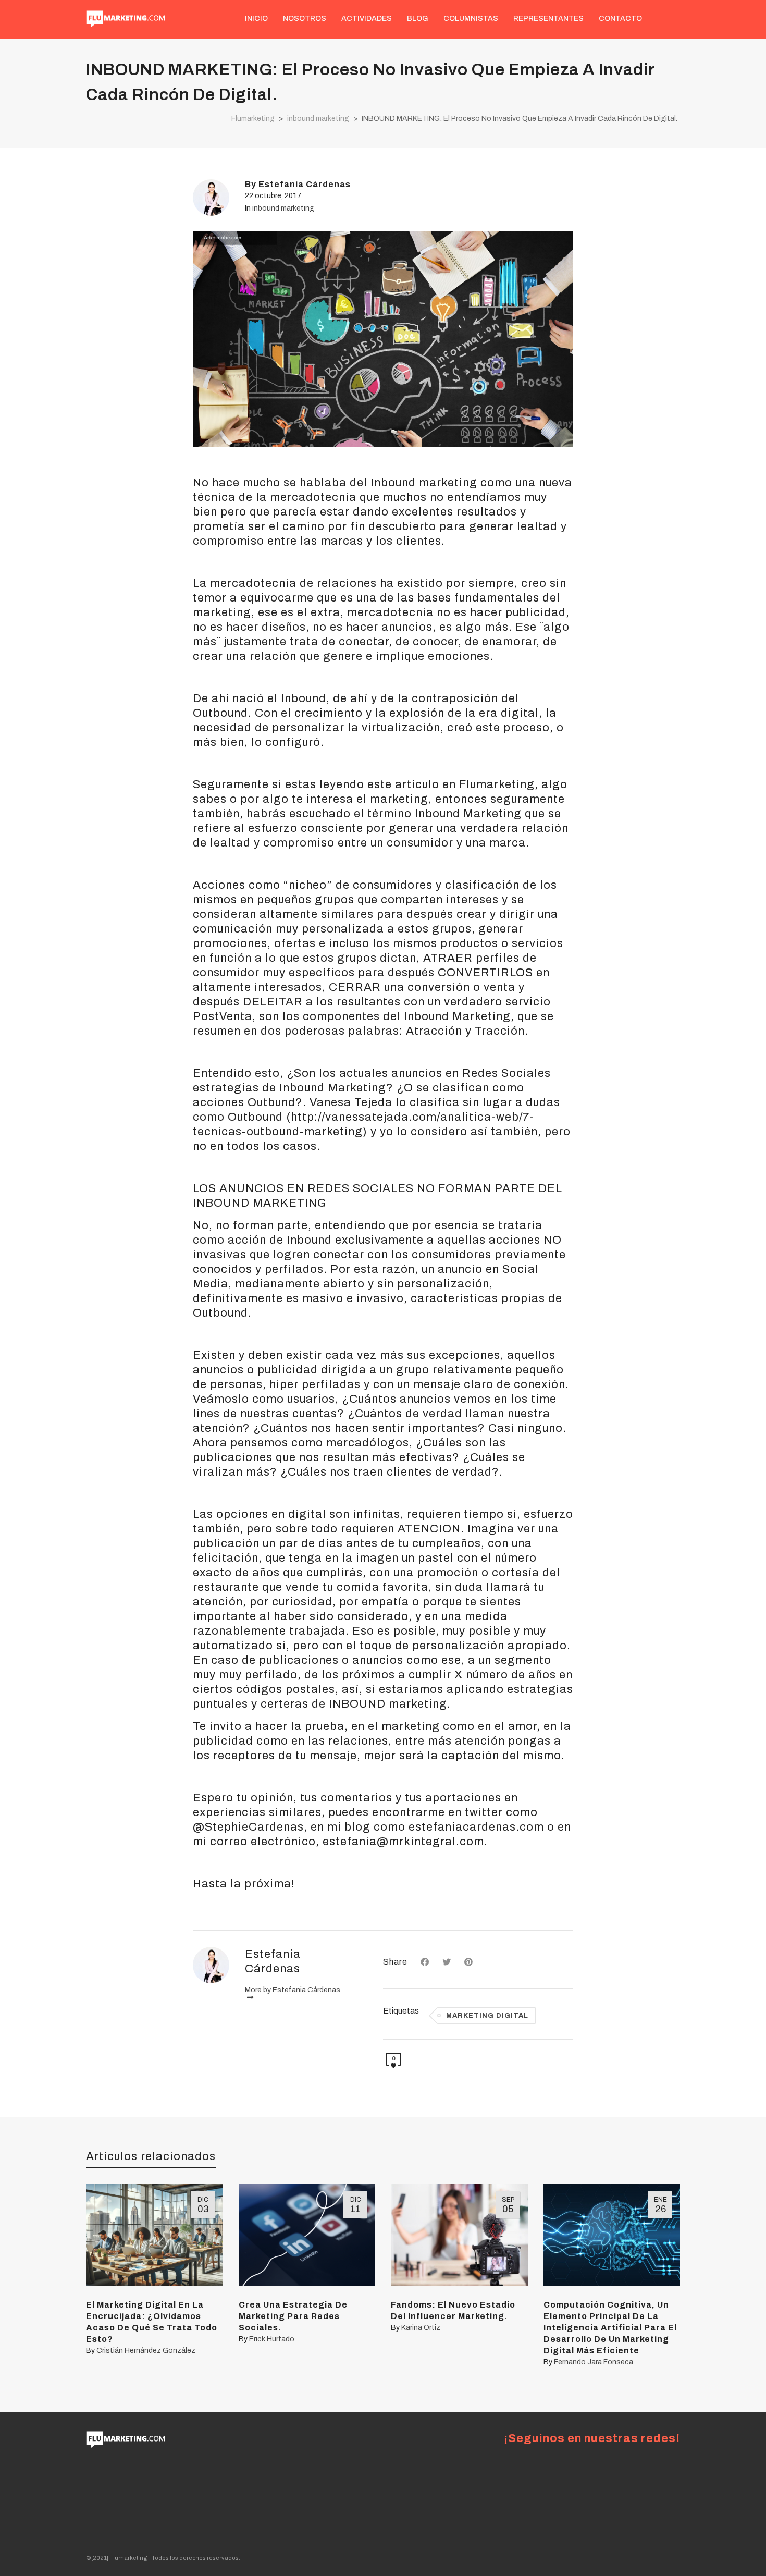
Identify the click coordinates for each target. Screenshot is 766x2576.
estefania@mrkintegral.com (403, 1842)
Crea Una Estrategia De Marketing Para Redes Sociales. (293, 2316)
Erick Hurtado (272, 2339)
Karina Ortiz (421, 2328)
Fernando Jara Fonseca (594, 2362)
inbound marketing (283, 208)
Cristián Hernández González (146, 2351)
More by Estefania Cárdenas (293, 1990)
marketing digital (487, 2016)
